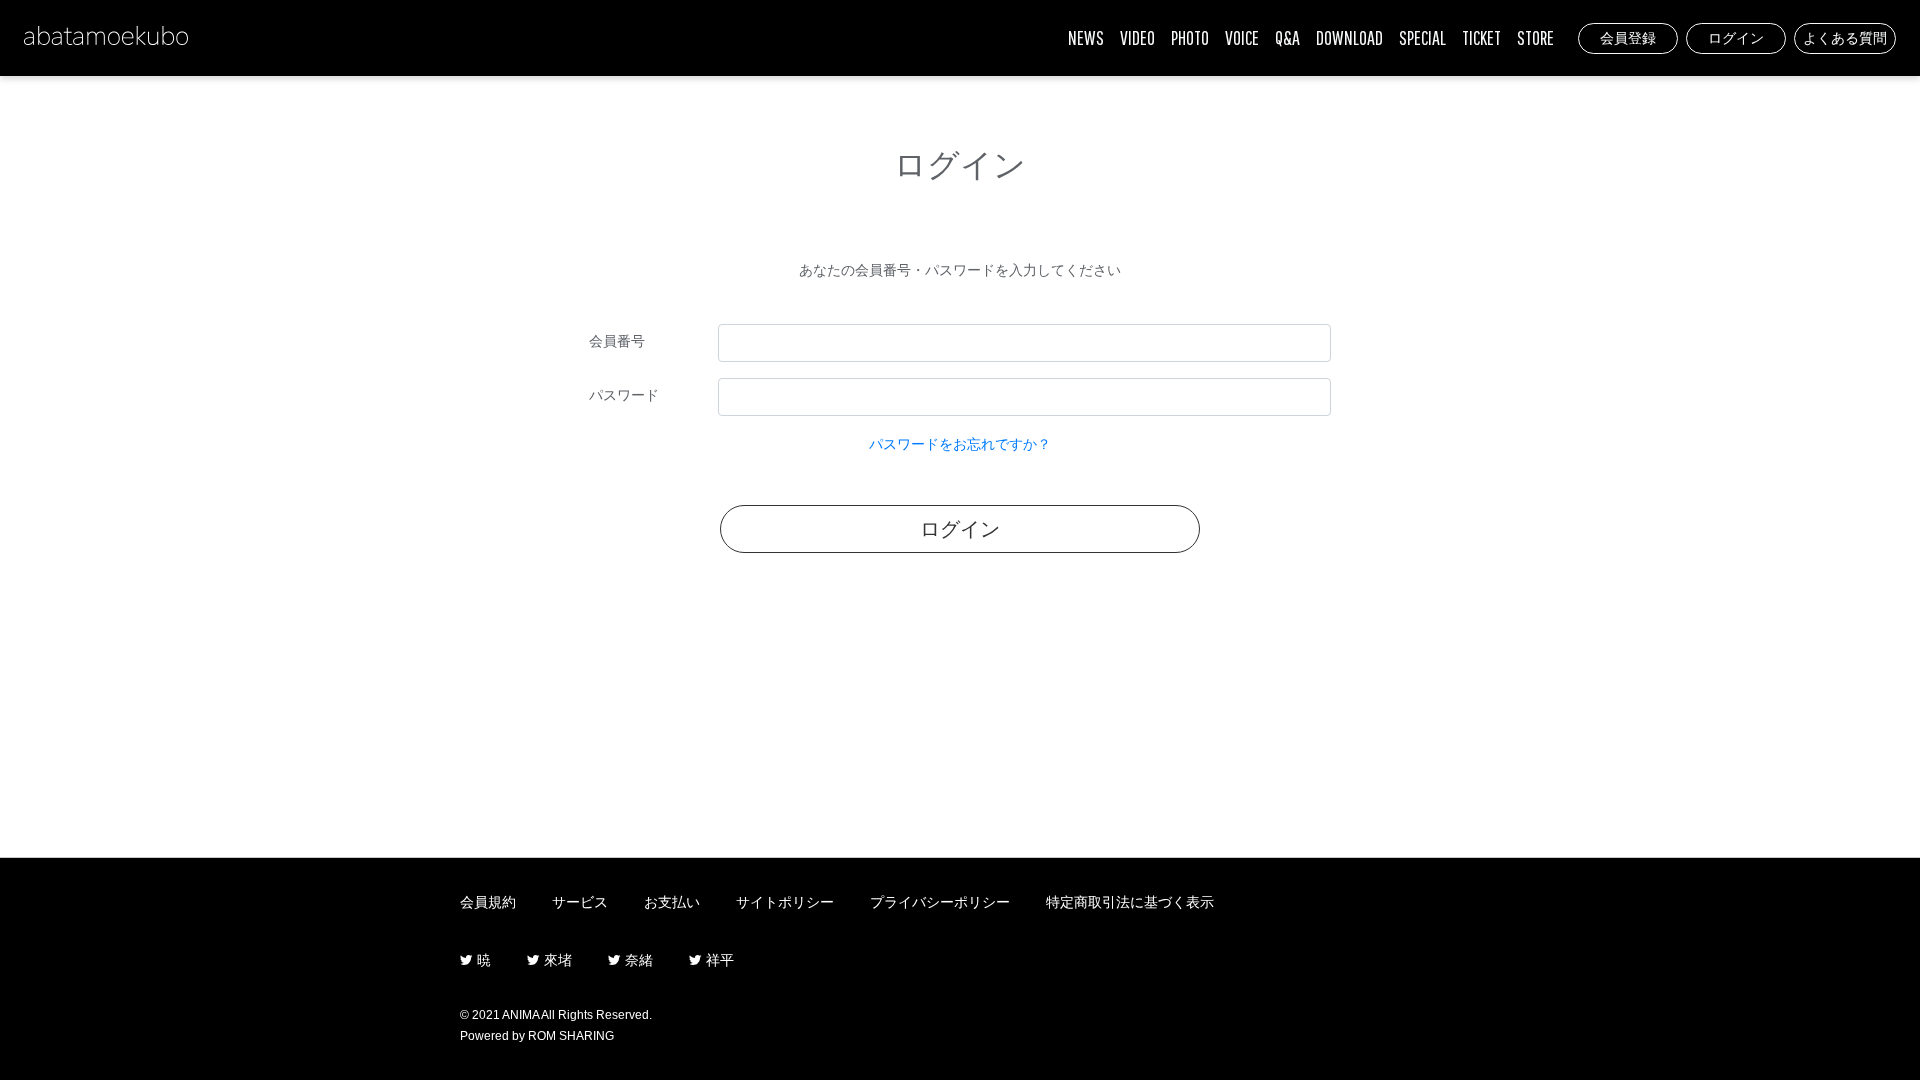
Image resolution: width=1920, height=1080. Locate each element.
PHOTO (1190, 37)
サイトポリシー (785, 902)
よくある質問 (1845, 38)
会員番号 (617, 341)
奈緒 (637, 960)
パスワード (624, 395)
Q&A (1287, 37)
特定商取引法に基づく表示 (1130, 902)
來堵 (556, 960)
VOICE (1242, 37)
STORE (1535, 37)
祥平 (718, 960)
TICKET (1481, 37)
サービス (580, 902)
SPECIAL (1422, 37)
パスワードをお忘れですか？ (960, 444)
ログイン (1736, 38)
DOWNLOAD (1349, 37)
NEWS (1086, 37)
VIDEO (1137, 37)
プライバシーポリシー (940, 902)
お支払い (672, 902)
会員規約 (488, 902)
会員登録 (1628, 38)
